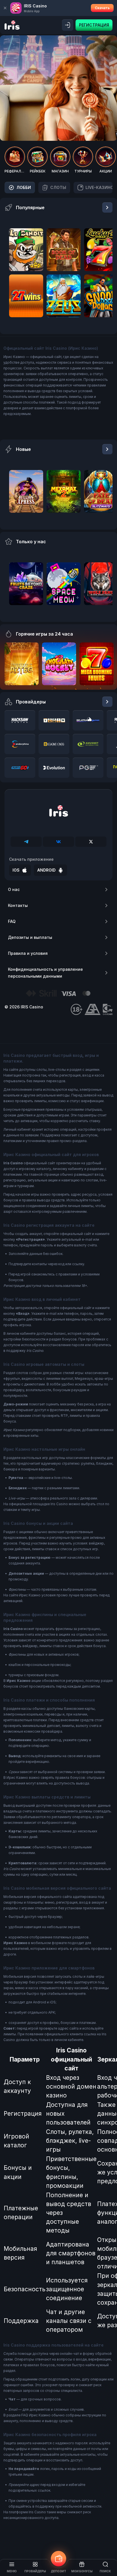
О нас (14, 889)
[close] (5, 8)
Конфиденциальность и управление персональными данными (45, 973)
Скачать (102, 8)
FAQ (12, 921)
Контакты (18, 905)
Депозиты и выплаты (30, 937)
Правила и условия (28, 953)
